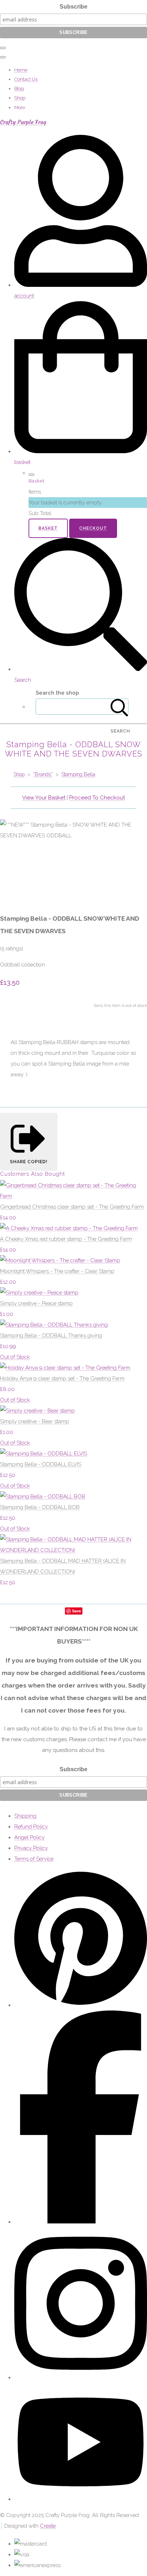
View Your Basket (44, 798)
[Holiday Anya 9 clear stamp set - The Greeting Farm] (65, 1368)
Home (21, 70)
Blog (19, 89)
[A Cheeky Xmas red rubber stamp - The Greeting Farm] (69, 1228)
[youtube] (81, 2499)
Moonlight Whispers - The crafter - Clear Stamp (57, 1271)
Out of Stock (15, 1357)
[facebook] (81, 2222)
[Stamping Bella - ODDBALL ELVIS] (44, 1454)
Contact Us (26, 79)
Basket (48, 528)
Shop (20, 98)
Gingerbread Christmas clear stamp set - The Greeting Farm (72, 1207)
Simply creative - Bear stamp (35, 1421)
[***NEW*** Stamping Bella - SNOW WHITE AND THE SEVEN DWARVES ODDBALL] (11, 857)
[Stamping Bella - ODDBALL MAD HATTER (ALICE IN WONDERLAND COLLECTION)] (73, 1550)
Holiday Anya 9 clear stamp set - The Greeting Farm (62, 1378)
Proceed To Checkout (97, 798)
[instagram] (81, 2377)
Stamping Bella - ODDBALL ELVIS (41, 1464)
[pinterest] (81, 2005)
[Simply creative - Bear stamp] (37, 1411)
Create (48, 2526)
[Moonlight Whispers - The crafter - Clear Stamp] (60, 1260)
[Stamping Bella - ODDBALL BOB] (43, 1497)
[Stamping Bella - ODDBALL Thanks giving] (54, 1325)
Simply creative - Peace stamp (36, 1303)
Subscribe (73, 7)
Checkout (93, 528)
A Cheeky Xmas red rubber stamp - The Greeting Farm (66, 1239)
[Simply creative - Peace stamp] (39, 1293)
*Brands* (43, 774)
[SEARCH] (120, 707)
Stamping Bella (78, 774)
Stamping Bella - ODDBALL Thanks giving (51, 1336)
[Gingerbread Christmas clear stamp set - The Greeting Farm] (73, 1196)
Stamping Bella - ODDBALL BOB (40, 1507)
